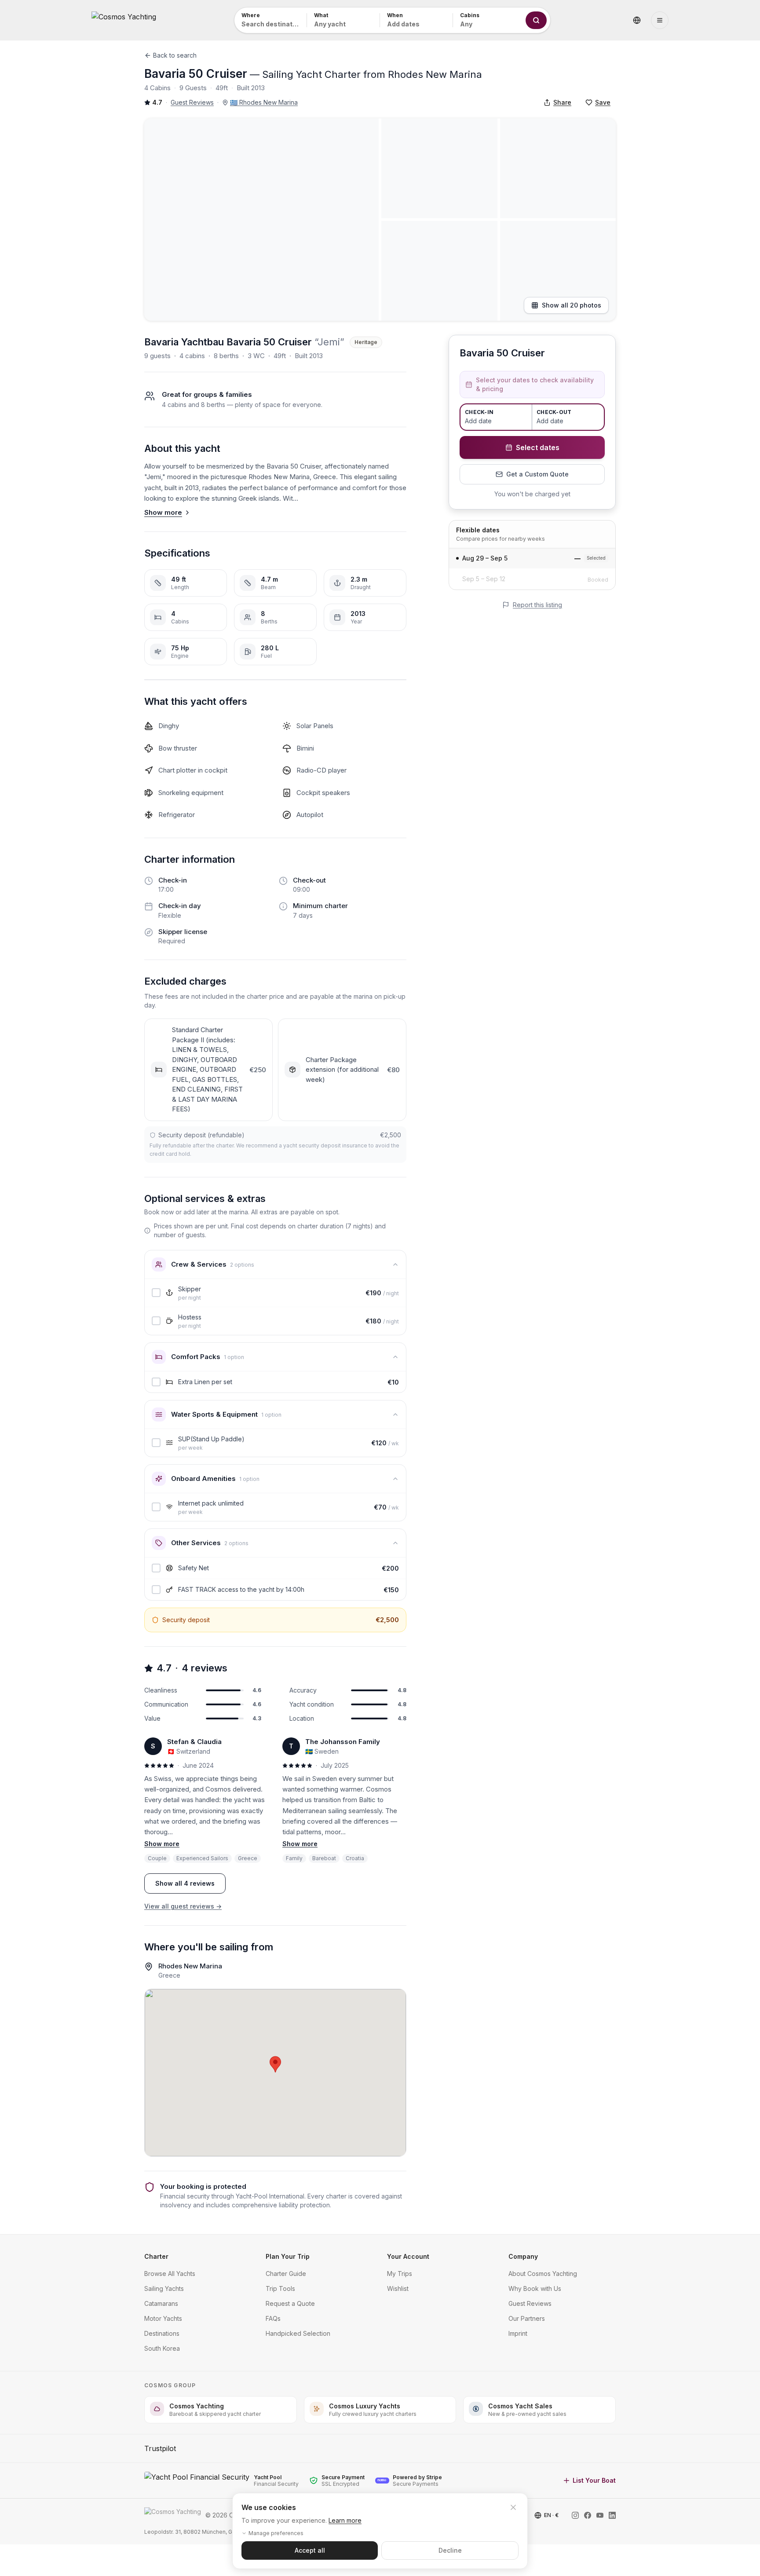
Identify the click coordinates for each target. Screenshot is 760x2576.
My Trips (400, 2274)
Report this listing (537, 605)
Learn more (345, 2520)
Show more (163, 512)
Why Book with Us (535, 2288)
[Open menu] (660, 20)
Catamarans (161, 2303)
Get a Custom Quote (537, 474)
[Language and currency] (637, 20)
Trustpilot (160, 2448)
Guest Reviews (192, 102)
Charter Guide (286, 2274)
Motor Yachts (163, 2318)
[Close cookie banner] (513, 2507)
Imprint (518, 2333)
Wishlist (398, 2288)
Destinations (162, 2333)
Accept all (310, 2550)
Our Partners (527, 2318)
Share (562, 102)
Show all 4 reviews (185, 1883)
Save (603, 102)
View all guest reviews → (183, 1906)
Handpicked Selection (298, 2333)
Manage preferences (276, 2533)
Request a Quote (290, 2303)
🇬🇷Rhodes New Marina (264, 102)
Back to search (175, 55)
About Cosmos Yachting (543, 2274)
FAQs (273, 2318)
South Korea (162, 2348)
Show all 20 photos (572, 305)
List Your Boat (594, 2480)
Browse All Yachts (170, 2274)
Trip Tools (280, 2288)
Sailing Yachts (164, 2288)
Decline (450, 2550)
